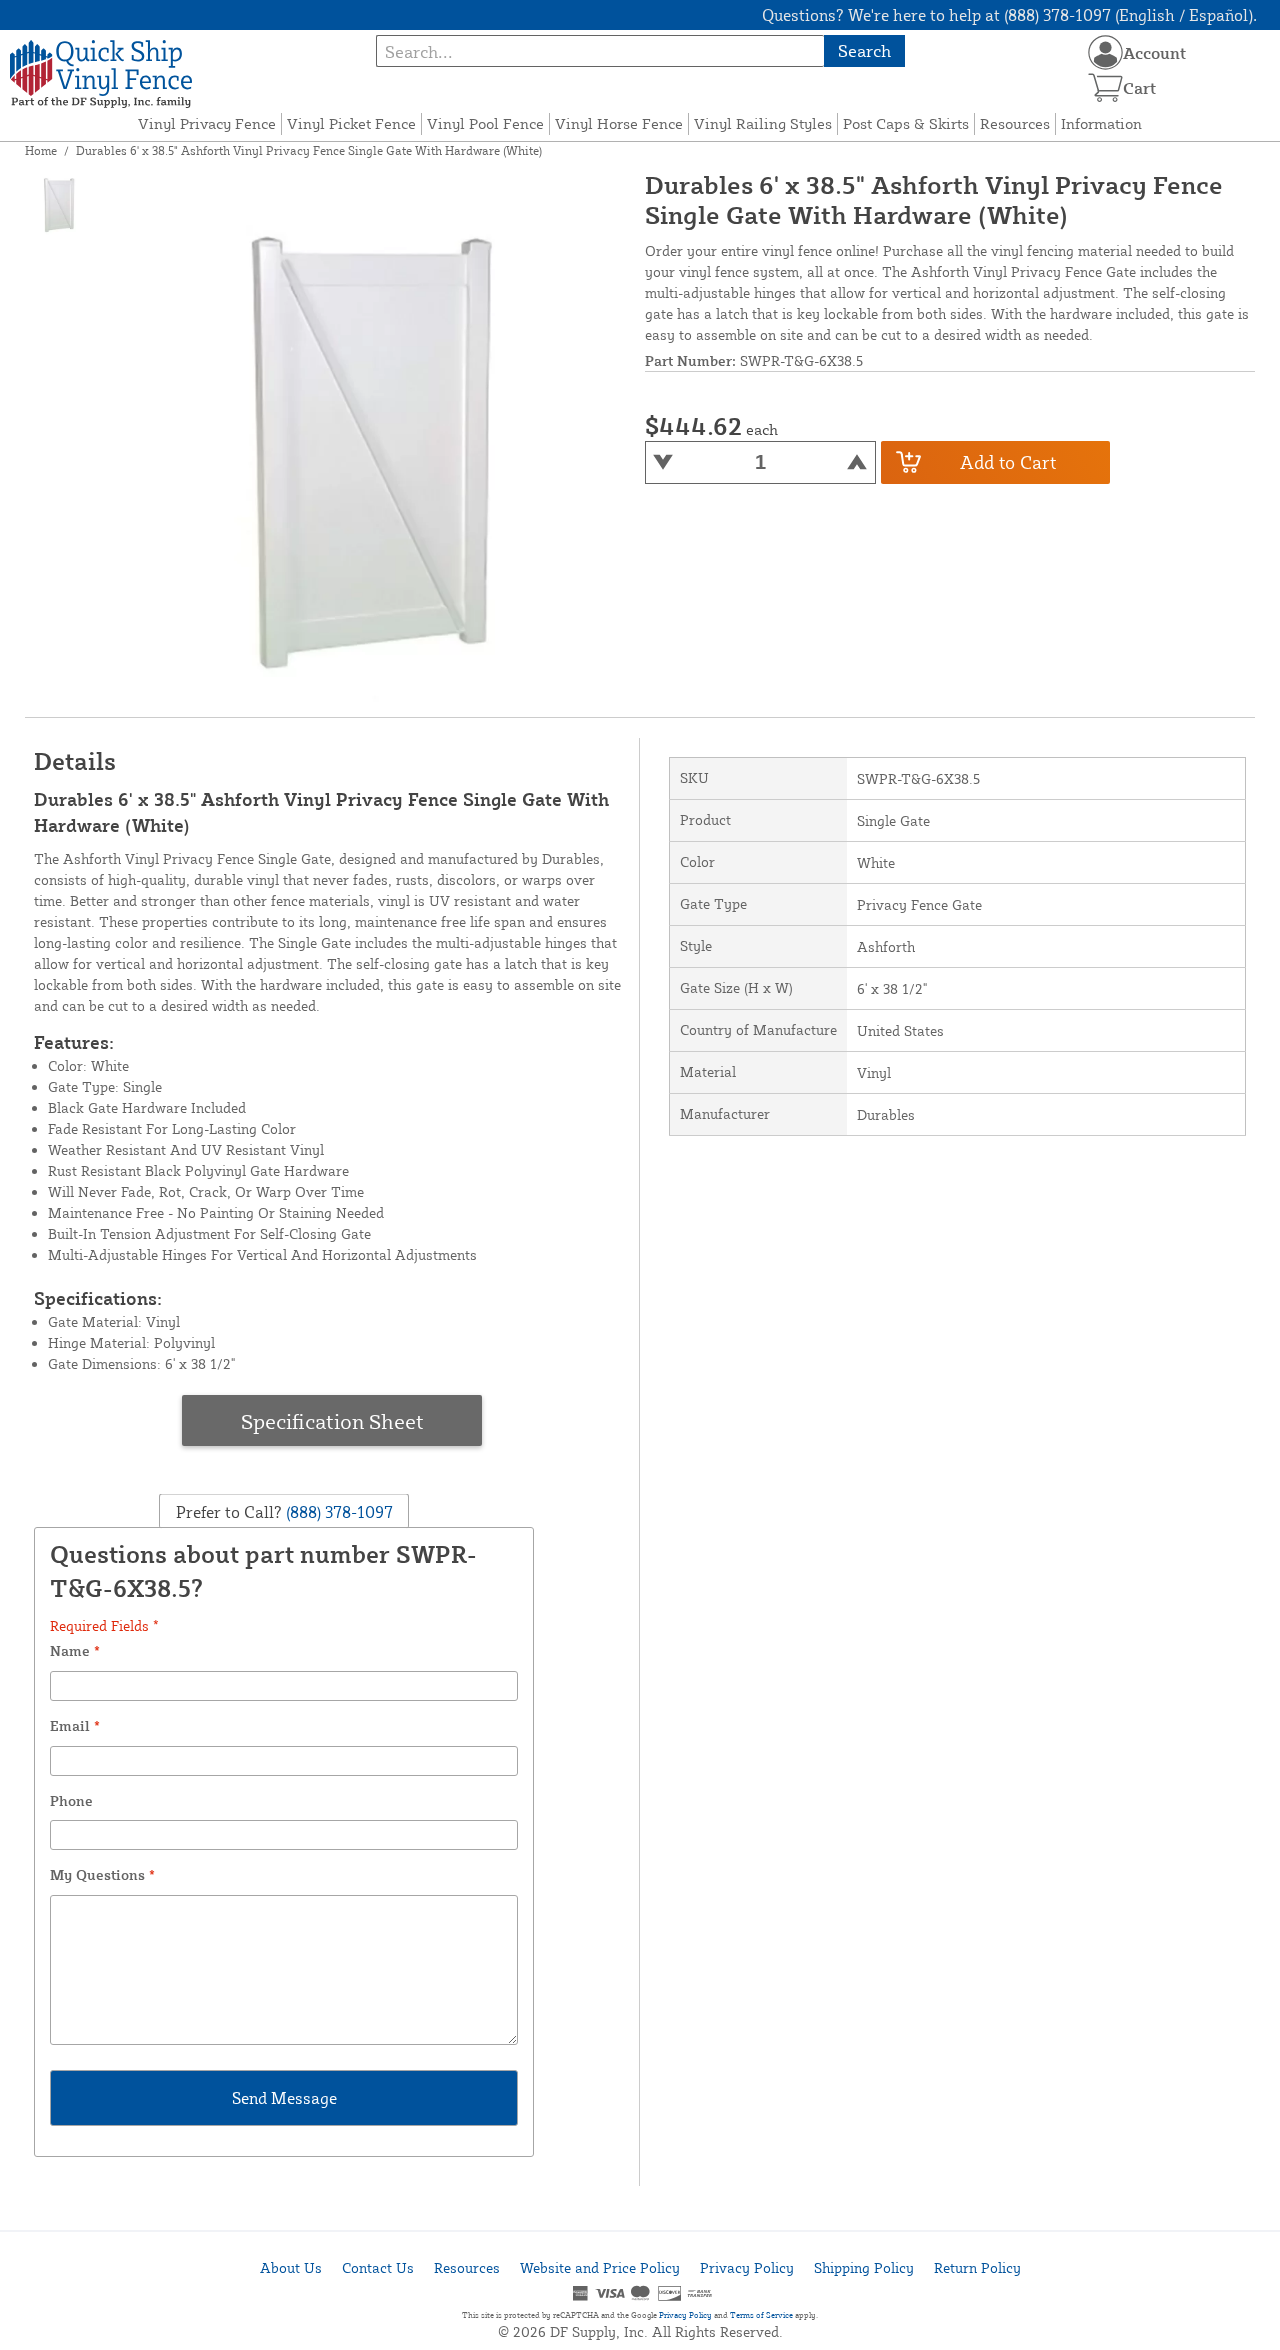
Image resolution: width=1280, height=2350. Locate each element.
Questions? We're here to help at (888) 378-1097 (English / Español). (1009, 15)
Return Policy (977, 2267)
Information (1101, 123)
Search (864, 50)
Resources (1015, 123)
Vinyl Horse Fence (619, 123)
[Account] (1105, 52)
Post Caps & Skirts (906, 123)
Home (41, 150)
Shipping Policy (864, 2267)
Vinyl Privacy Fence (207, 123)
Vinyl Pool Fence (485, 123)
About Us (291, 2267)
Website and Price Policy (600, 2267)
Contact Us (378, 2267)
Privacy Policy (747, 2267)
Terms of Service (761, 2315)
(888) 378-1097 (337, 1512)
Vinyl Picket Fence (351, 123)
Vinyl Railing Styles (763, 123)
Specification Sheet (332, 1421)
